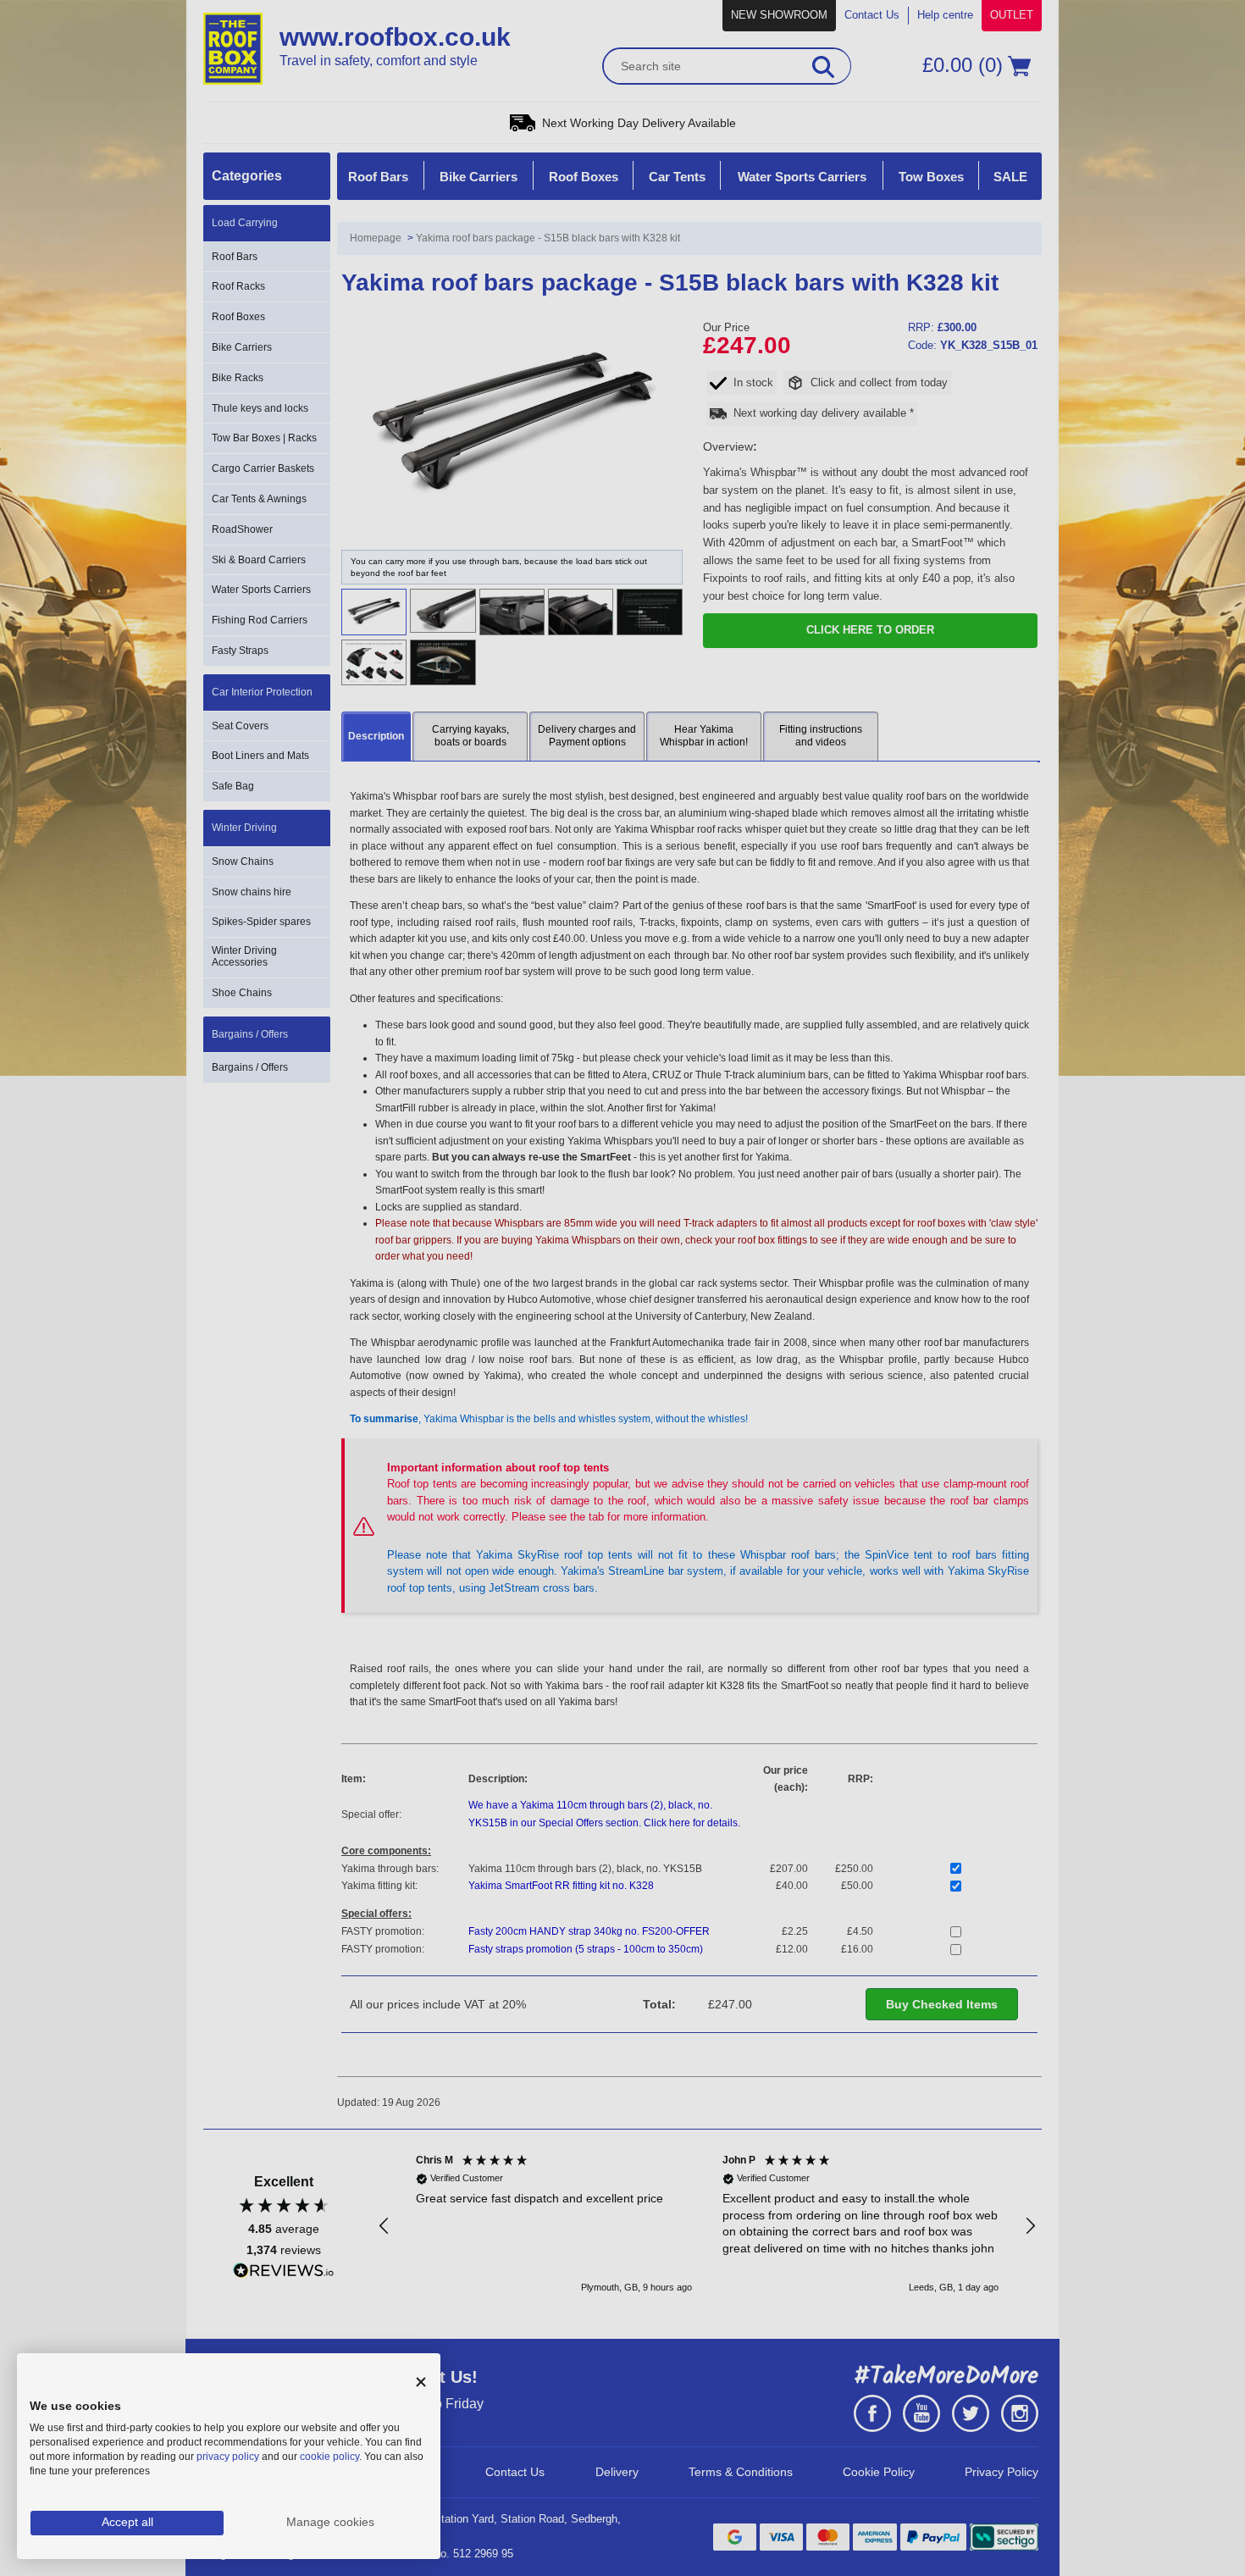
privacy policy (228, 2457)
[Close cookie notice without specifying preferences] (421, 2382)
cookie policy (329, 2457)
